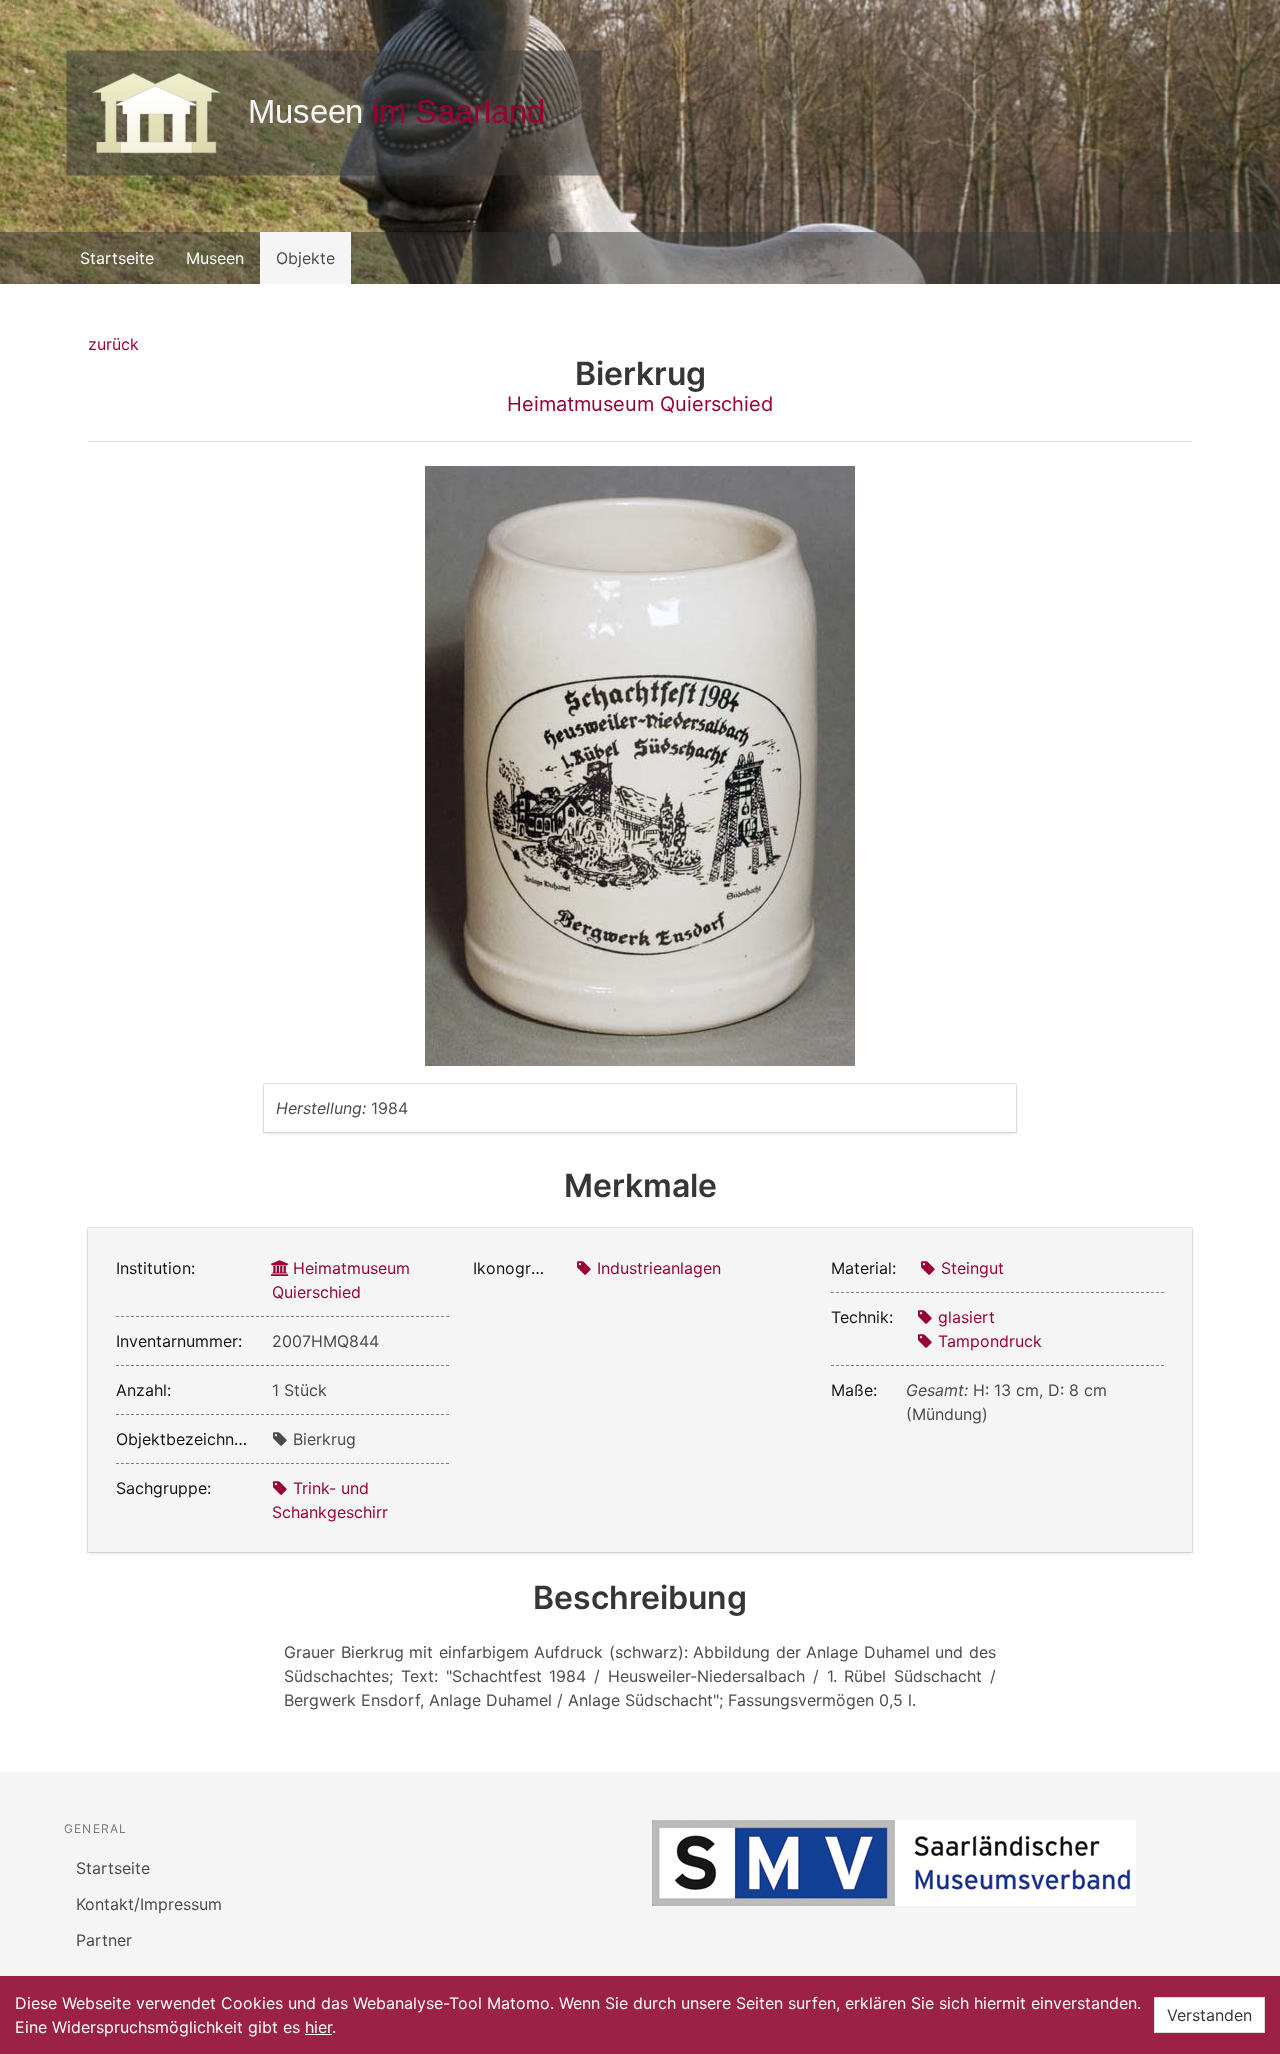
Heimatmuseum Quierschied (640, 404)
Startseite (117, 258)
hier (318, 2027)
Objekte (305, 258)
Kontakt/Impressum (149, 1904)
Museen (215, 258)
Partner (104, 1940)
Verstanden (1209, 2015)
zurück (113, 344)
